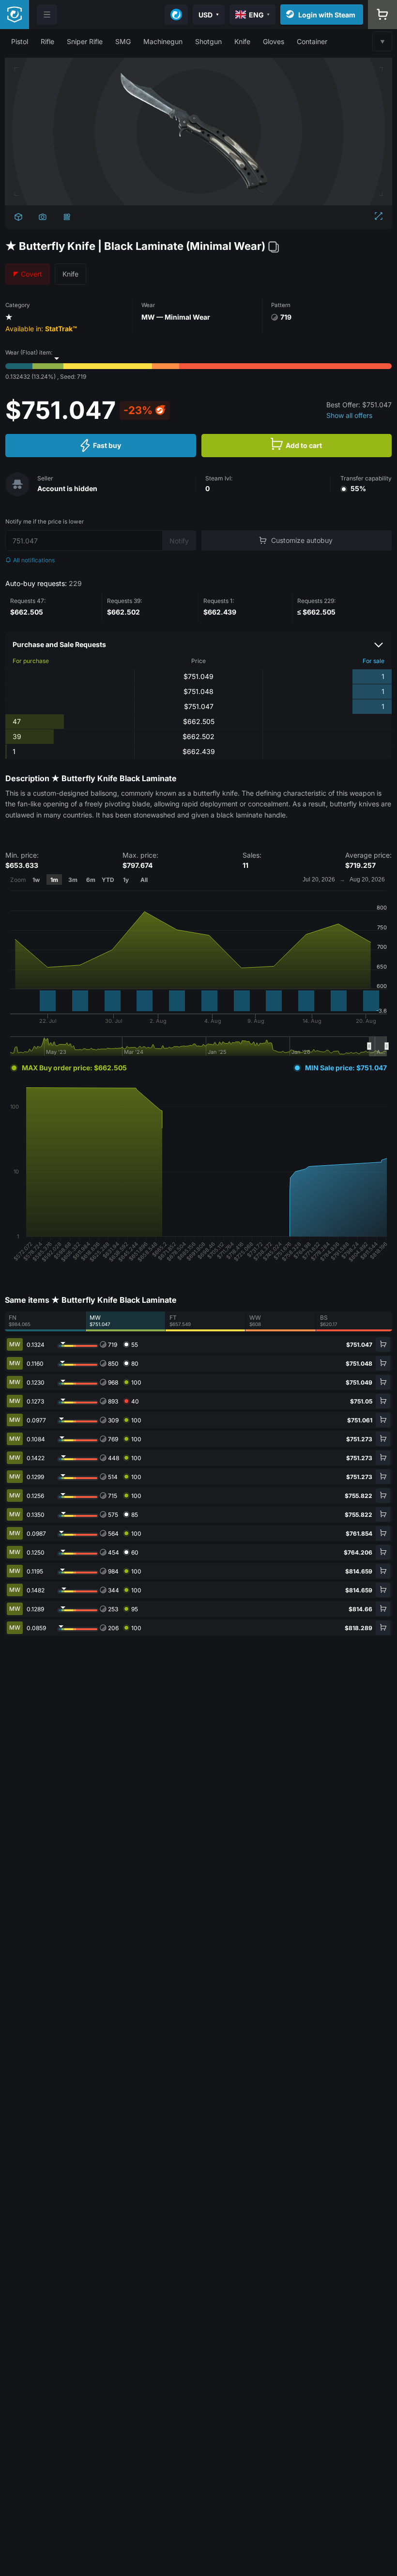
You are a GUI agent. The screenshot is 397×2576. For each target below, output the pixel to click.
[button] (20, 41)
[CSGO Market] (15, 15)
